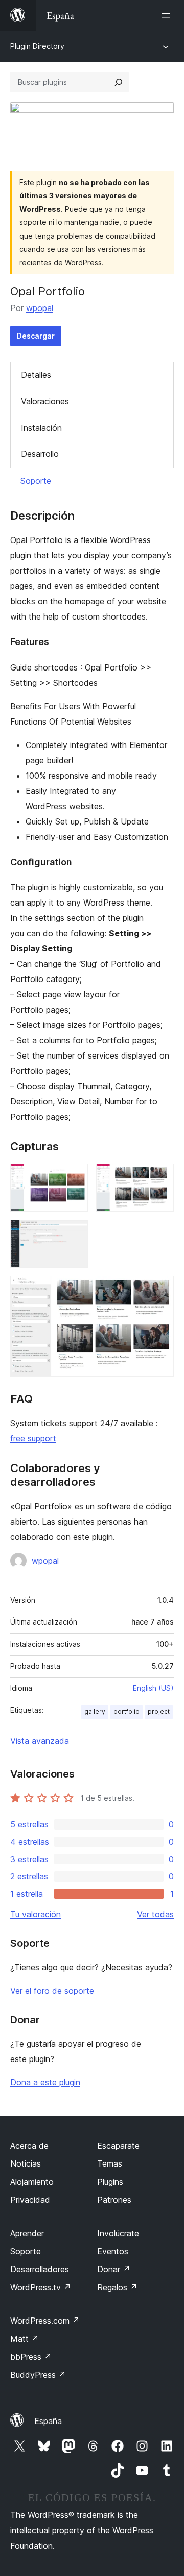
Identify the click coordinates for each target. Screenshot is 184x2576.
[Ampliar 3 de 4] (74, 1233)
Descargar (36, 336)
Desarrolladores (40, 2269)
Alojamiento (32, 2182)
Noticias (26, 2163)
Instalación (41, 428)
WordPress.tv (41, 2287)
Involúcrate (118, 2233)
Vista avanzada (40, 1741)
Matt (25, 2339)
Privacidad (30, 2200)
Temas (110, 2163)
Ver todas (155, 1914)
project (159, 1711)
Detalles (36, 375)
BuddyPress (38, 2375)
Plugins (110, 2182)
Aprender (27, 2233)
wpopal (40, 308)
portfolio (126, 1711)
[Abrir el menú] (168, 15)
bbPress (31, 2357)
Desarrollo (40, 454)
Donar (114, 2269)
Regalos (117, 2287)
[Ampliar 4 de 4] (160, 1290)
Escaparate (118, 2146)
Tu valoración (36, 1914)
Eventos (113, 2251)
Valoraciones (45, 401)
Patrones (114, 2200)
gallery (95, 1711)
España (48, 2421)
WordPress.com (45, 2321)
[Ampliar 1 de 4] (74, 1177)
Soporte (36, 481)
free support (33, 1438)
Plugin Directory (37, 46)
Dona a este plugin (45, 2082)
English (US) (153, 1688)
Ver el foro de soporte (52, 1991)
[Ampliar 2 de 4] (160, 1177)
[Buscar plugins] (119, 82)
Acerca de (29, 2146)
